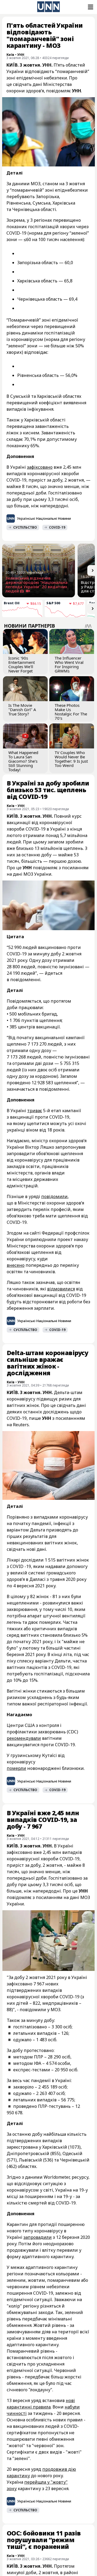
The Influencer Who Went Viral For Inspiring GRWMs (69, 664)
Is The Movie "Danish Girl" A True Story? (22, 710)
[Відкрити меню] (90, 7)
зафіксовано (40, 467)
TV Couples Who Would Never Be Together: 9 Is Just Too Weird (71, 759)
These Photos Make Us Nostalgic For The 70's (71, 712)
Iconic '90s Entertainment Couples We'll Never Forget (22, 664)
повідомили (54, 1196)
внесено (16, 1265)
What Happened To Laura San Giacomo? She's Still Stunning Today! (23, 761)
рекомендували (24, 1738)
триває (35, 1111)
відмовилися (61, 1289)
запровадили (38, 2237)
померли (16, 1768)
